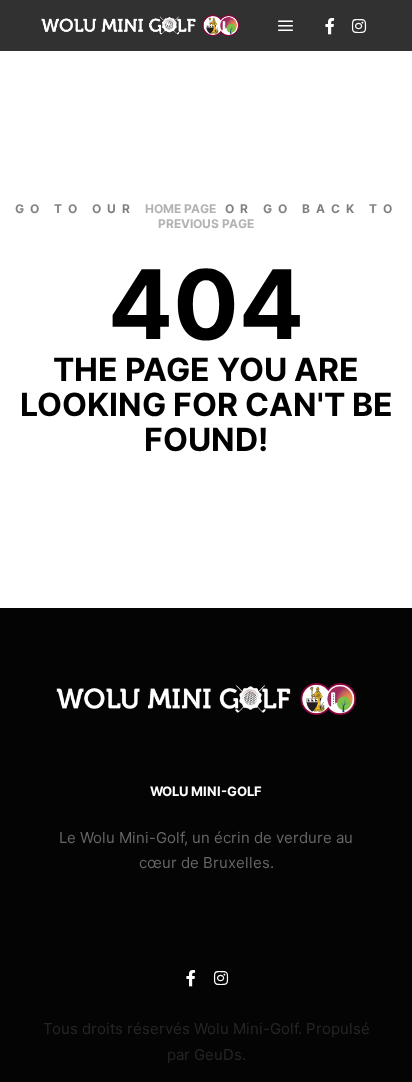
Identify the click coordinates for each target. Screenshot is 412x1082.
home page (180, 208)
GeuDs (218, 1054)
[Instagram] (359, 26)
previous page (206, 223)
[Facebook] (330, 26)
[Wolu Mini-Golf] (140, 25)
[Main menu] (286, 26)
